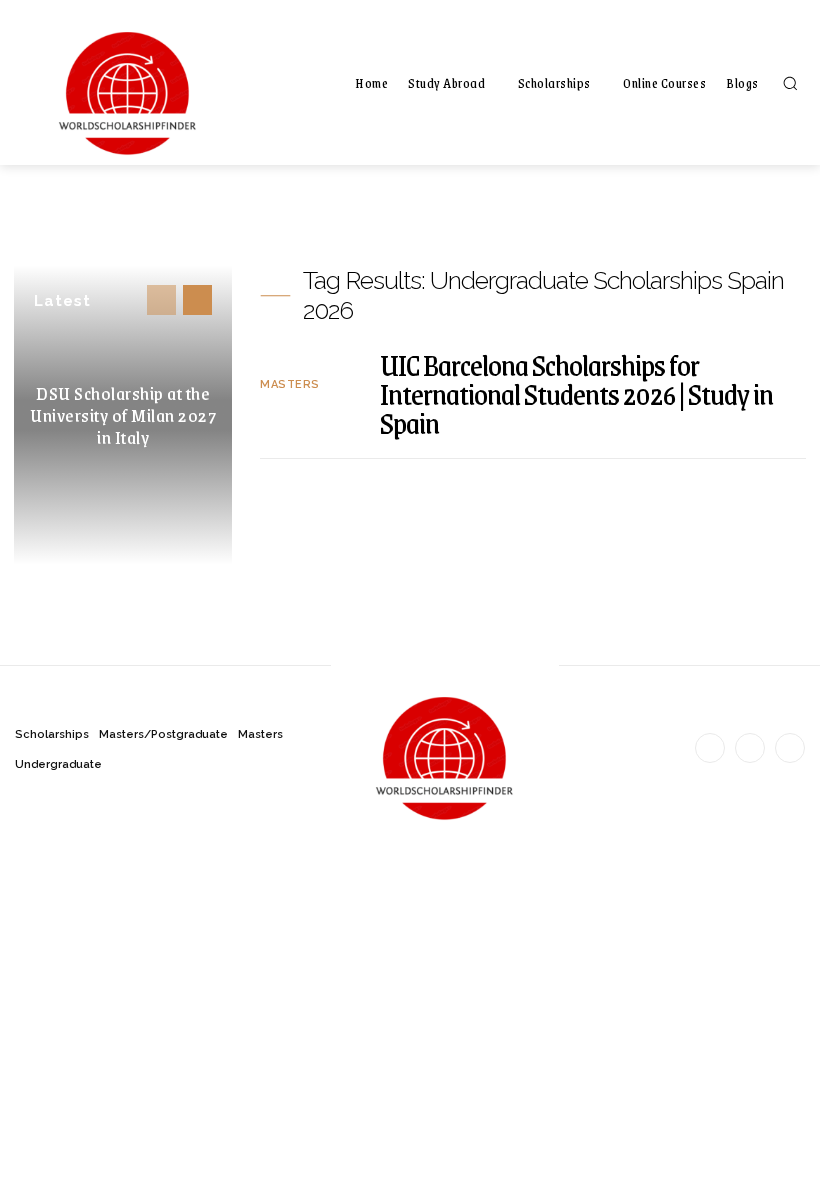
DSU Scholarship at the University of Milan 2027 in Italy (123, 415)
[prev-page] (161, 300)
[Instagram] (750, 748)
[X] (790, 748)
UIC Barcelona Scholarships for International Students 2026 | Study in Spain (576, 393)
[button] (790, 83)
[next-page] (197, 300)
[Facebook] (710, 748)
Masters (290, 384)
